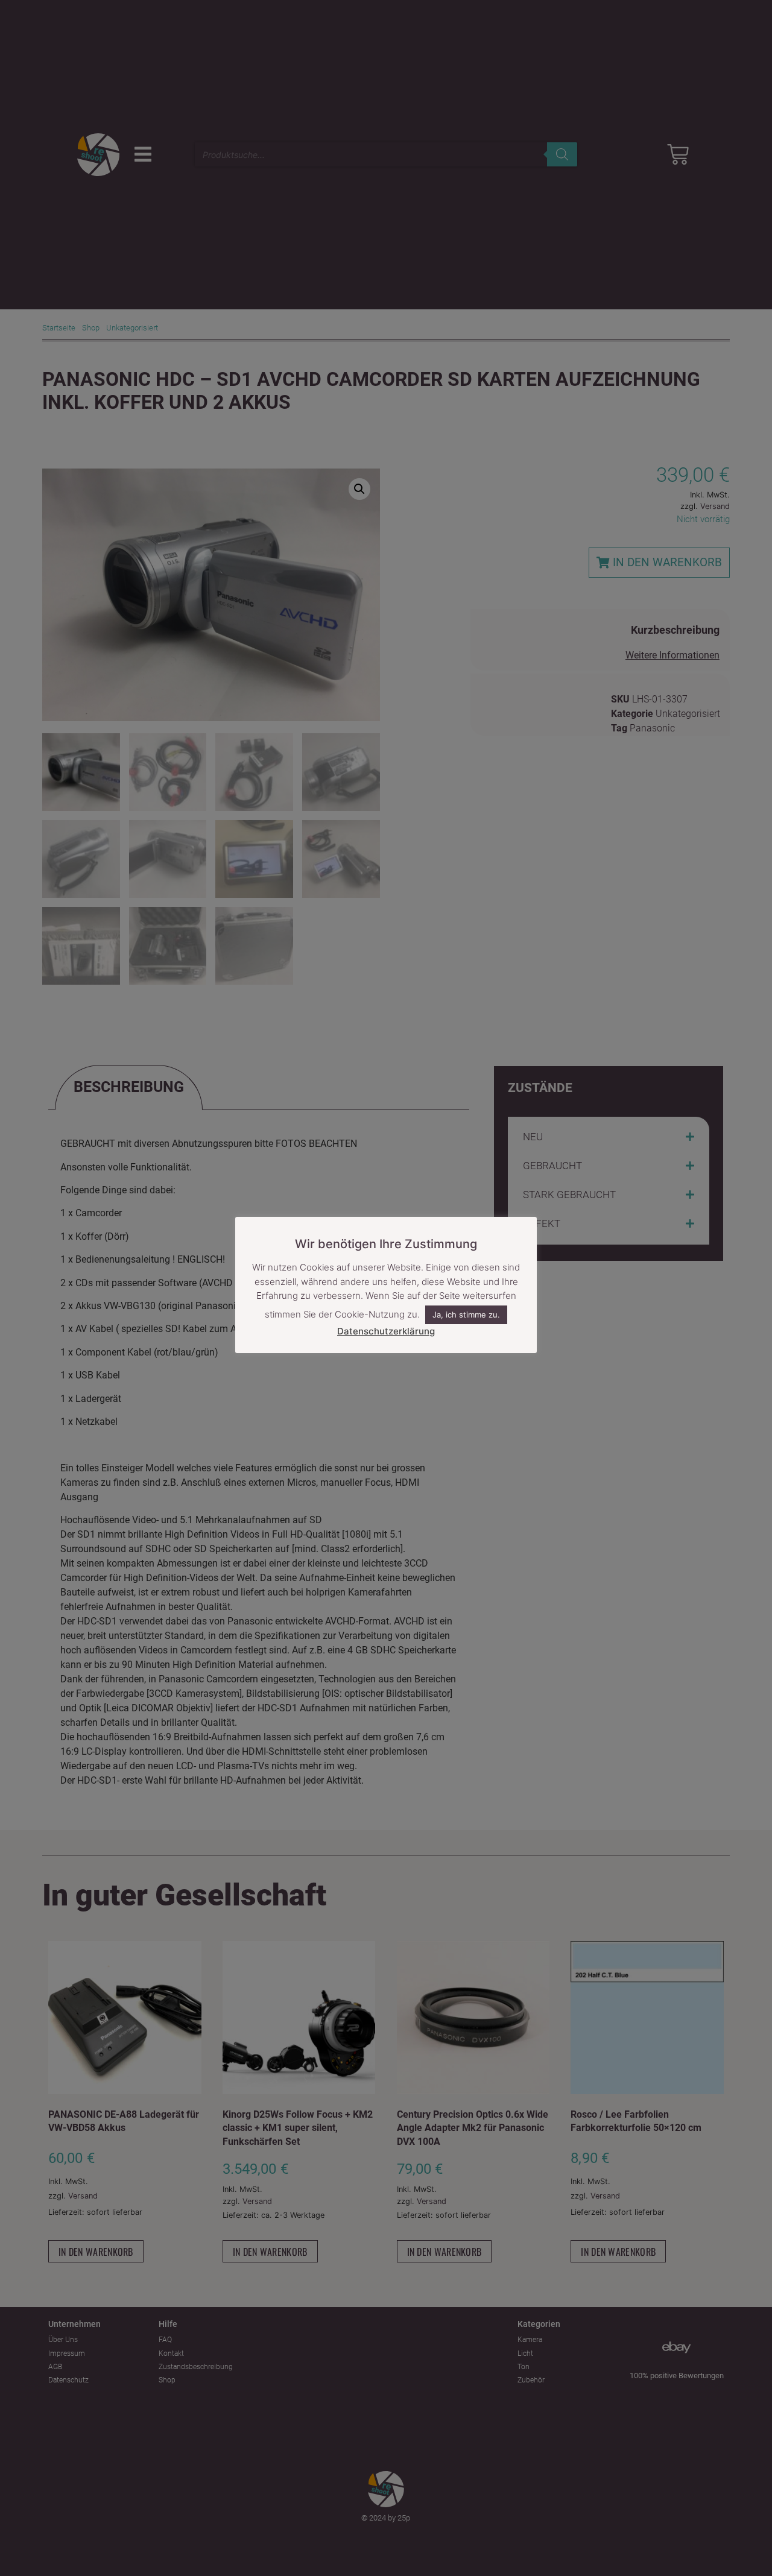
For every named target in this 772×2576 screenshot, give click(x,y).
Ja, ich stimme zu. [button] (466, 1315)
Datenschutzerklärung (386, 1331)
